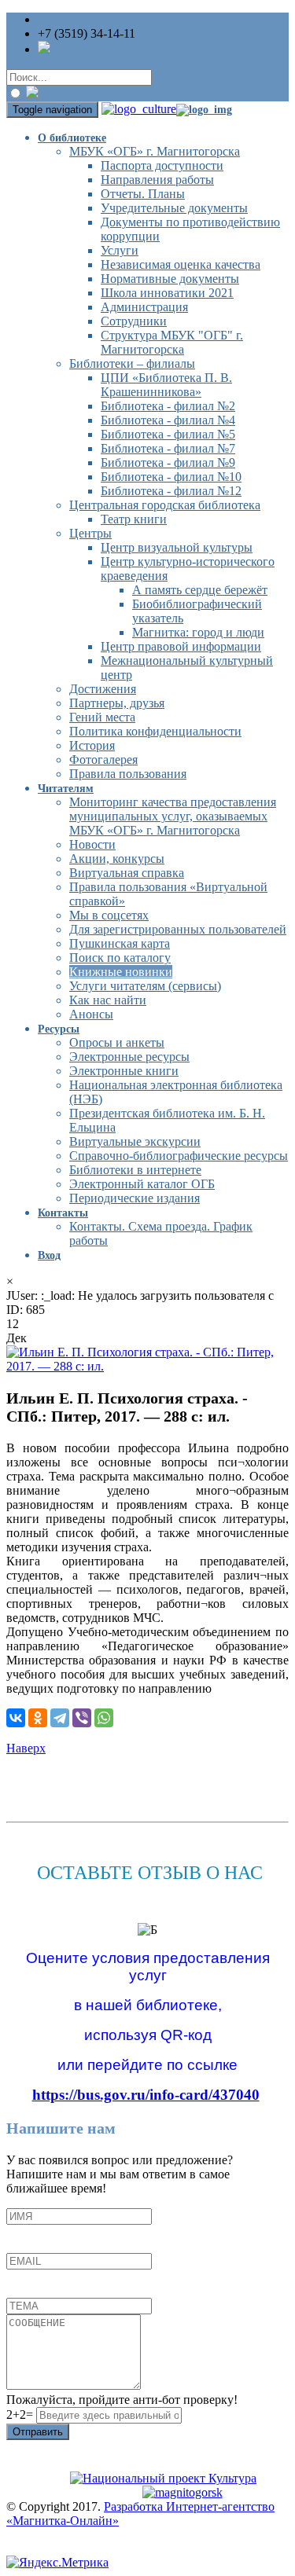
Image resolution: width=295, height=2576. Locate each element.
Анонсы (91, 1014)
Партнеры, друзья (117, 703)
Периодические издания (135, 1198)
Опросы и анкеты (117, 1042)
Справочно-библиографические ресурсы (179, 1156)
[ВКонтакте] (16, 1718)
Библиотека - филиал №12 (171, 491)
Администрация (144, 307)
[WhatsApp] (104, 1718)
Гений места (102, 717)
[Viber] (82, 1718)
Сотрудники (134, 321)
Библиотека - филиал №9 (168, 462)
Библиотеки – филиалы (132, 363)
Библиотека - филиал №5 (168, 434)
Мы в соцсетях (109, 915)
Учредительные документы (174, 208)
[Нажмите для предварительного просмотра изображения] (147, 1366)
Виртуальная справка (127, 873)
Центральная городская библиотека (165, 505)
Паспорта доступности (162, 165)
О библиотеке (72, 138)
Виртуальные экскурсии (135, 1141)
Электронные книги (124, 1071)
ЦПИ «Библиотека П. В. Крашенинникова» (166, 385)
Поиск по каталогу (120, 958)
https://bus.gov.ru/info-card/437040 (146, 2095)
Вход (49, 1255)
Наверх (26, 1748)
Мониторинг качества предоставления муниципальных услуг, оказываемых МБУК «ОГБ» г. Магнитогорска (173, 816)
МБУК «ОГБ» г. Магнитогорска (155, 151)
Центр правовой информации (181, 646)
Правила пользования (128, 774)
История (92, 745)
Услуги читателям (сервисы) (145, 986)
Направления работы (157, 180)
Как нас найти (108, 1000)
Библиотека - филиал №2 (168, 406)
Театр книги (134, 519)
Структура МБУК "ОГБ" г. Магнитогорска (172, 342)
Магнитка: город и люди (198, 632)
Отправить (38, 2432)
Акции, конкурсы (117, 859)
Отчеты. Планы (143, 194)
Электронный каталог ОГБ (142, 1184)
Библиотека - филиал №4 (168, 420)
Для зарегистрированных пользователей (178, 929)
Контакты (63, 1213)
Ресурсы (59, 1029)
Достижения (103, 689)
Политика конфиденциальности (155, 731)
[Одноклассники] (38, 1718)
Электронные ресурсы (129, 1057)
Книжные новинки (121, 972)
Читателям (66, 789)
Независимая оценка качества (181, 264)
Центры (90, 533)
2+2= (21, 2415)
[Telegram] (60, 1718)
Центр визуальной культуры (177, 547)
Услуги (120, 250)
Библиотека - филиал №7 (168, 448)
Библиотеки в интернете (135, 1170)
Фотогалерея (103, 760)
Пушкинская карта (120, 943)
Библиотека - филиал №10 (171, 477)
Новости (92, 844)
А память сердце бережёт (200, 590)
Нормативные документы (170, 279)
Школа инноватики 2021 (167, 293)
